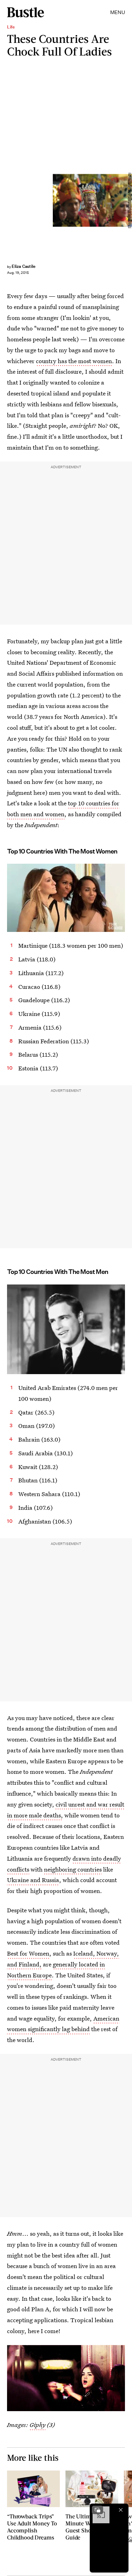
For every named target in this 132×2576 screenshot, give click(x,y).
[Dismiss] (121, 2510)
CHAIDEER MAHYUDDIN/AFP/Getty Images (129, 200)
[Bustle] (26, 12)
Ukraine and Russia (33, 1880)
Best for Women (28, 1953)
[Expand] (98, 2510)
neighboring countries (73, 1869)
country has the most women (74, 361)
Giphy (37, 2425)
